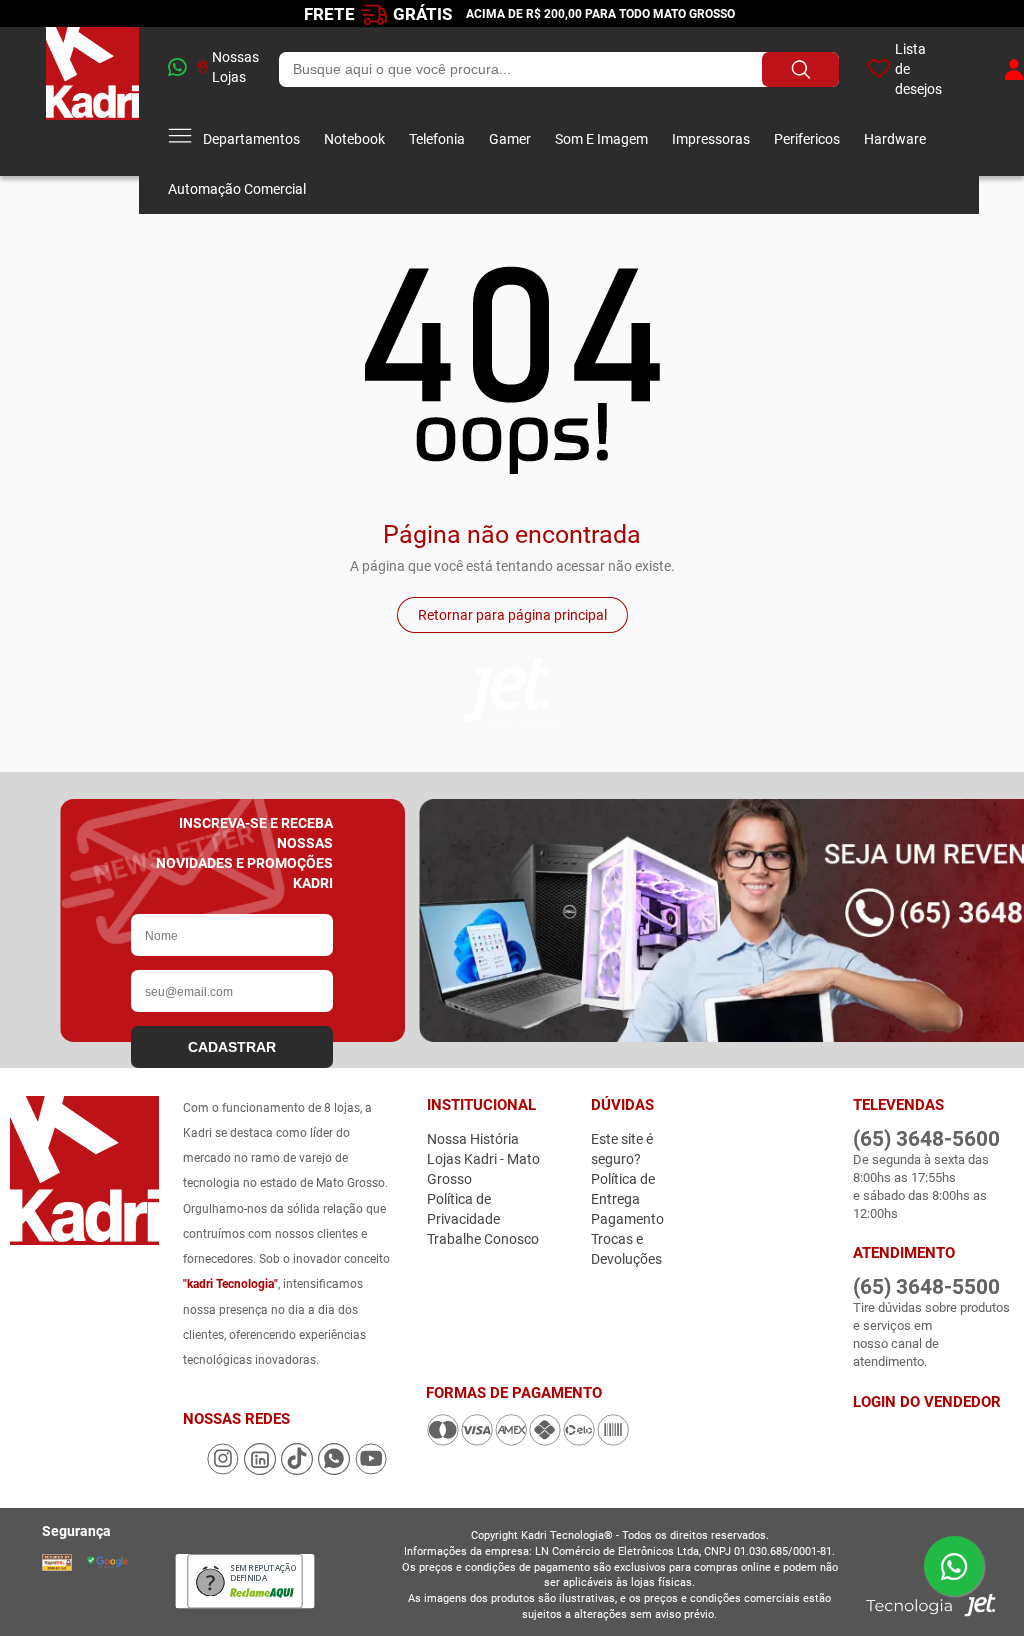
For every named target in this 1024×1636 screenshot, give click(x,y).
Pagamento (627, 1219)
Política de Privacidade (463, 1209)
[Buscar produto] (800, 69)
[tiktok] (298, 1470)
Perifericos (807, 139)
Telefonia (437, 139)
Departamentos (251, 139)
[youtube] (371, 1470)
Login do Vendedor (927, 1402)
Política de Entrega (623, 1189)
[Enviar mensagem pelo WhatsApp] (954, 1566)
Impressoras (711, 139)
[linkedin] (261, 1470)
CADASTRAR (232, 1047)
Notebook (354, 139)
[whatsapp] (169, 69)
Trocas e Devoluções (626, 1249)
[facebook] (194, 1470)
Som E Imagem (601, 139)
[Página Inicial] (92, 101)
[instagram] (224, 1470)
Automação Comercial (237, 189)
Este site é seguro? (622, 1149)
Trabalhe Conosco (483, 1239)
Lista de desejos (918, 69)
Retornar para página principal (512, 615)
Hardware (895, 139)
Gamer (510, 139)
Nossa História (473, 1139)
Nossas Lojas (235, 67)
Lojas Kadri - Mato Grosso (483, 1169)
